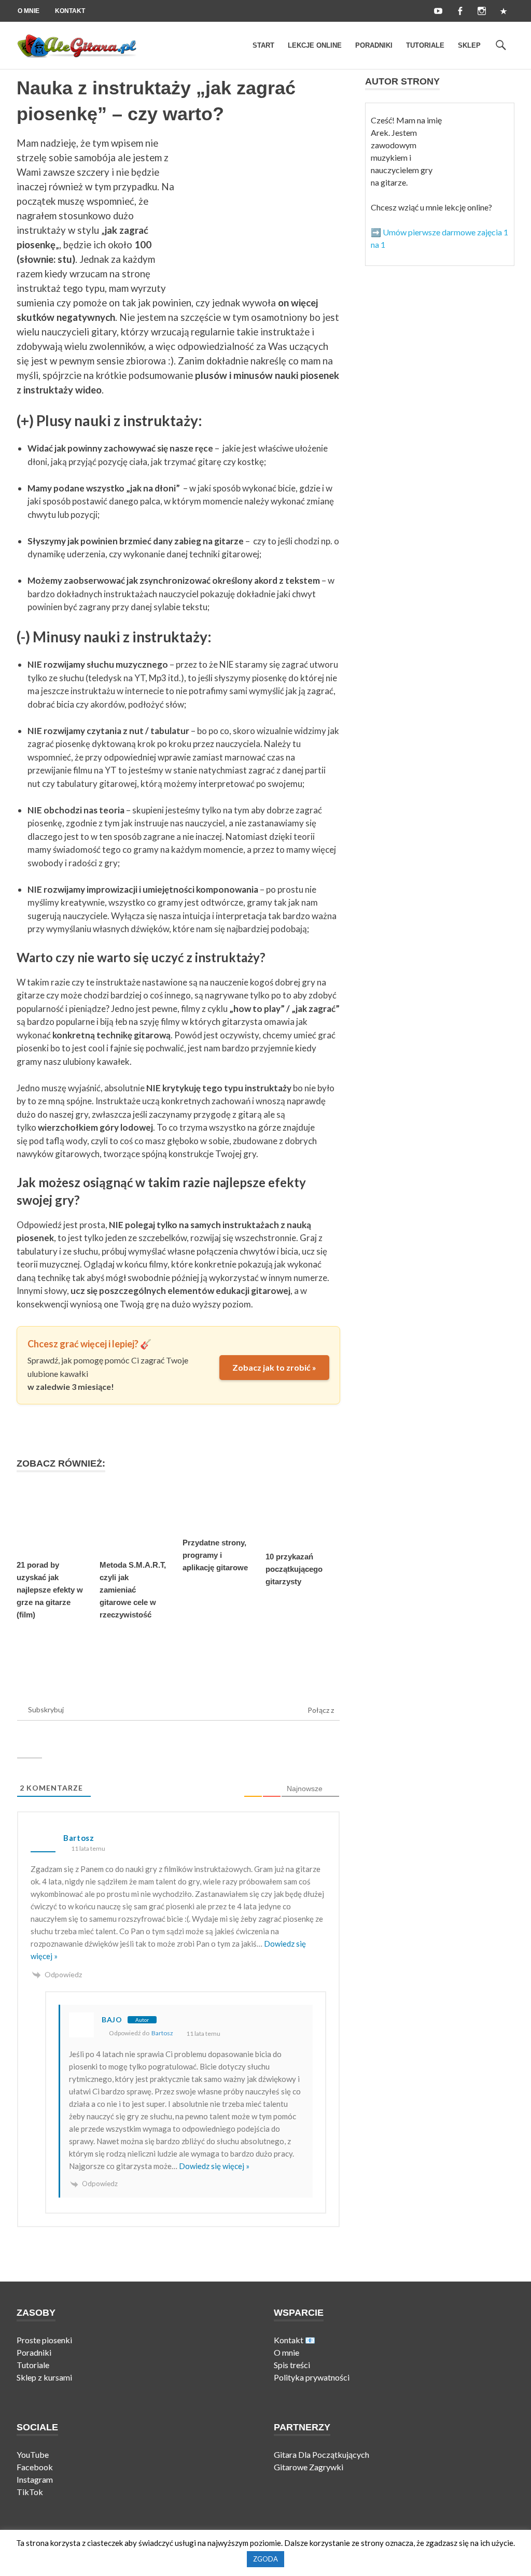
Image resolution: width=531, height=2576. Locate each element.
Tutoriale (425, 45)
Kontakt (70, 11)
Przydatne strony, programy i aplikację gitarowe (215, 1555)
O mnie (29, 11)
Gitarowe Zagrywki (309, 2467)
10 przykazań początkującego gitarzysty (294, 1569)
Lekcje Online (315, 45)
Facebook (35, 2467)
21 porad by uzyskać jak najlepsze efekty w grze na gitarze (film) (50, 1590)
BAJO (112, 2019)
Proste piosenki (44, 2340)
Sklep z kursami (44, 2377)
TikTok (31, 2492)
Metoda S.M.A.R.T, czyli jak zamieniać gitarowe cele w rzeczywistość (133, 1590)
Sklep (469, 45)
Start (263, 45)
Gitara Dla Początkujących (322, 2454)
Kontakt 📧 (295, 2340)
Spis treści (292, 2365)
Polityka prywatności (312, 2377)
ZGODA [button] (265, 2559)
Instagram (35, 2479)
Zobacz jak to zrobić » (274, 1367)
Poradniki (374, 45)
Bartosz (162, 2033)
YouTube (33, 2454)
